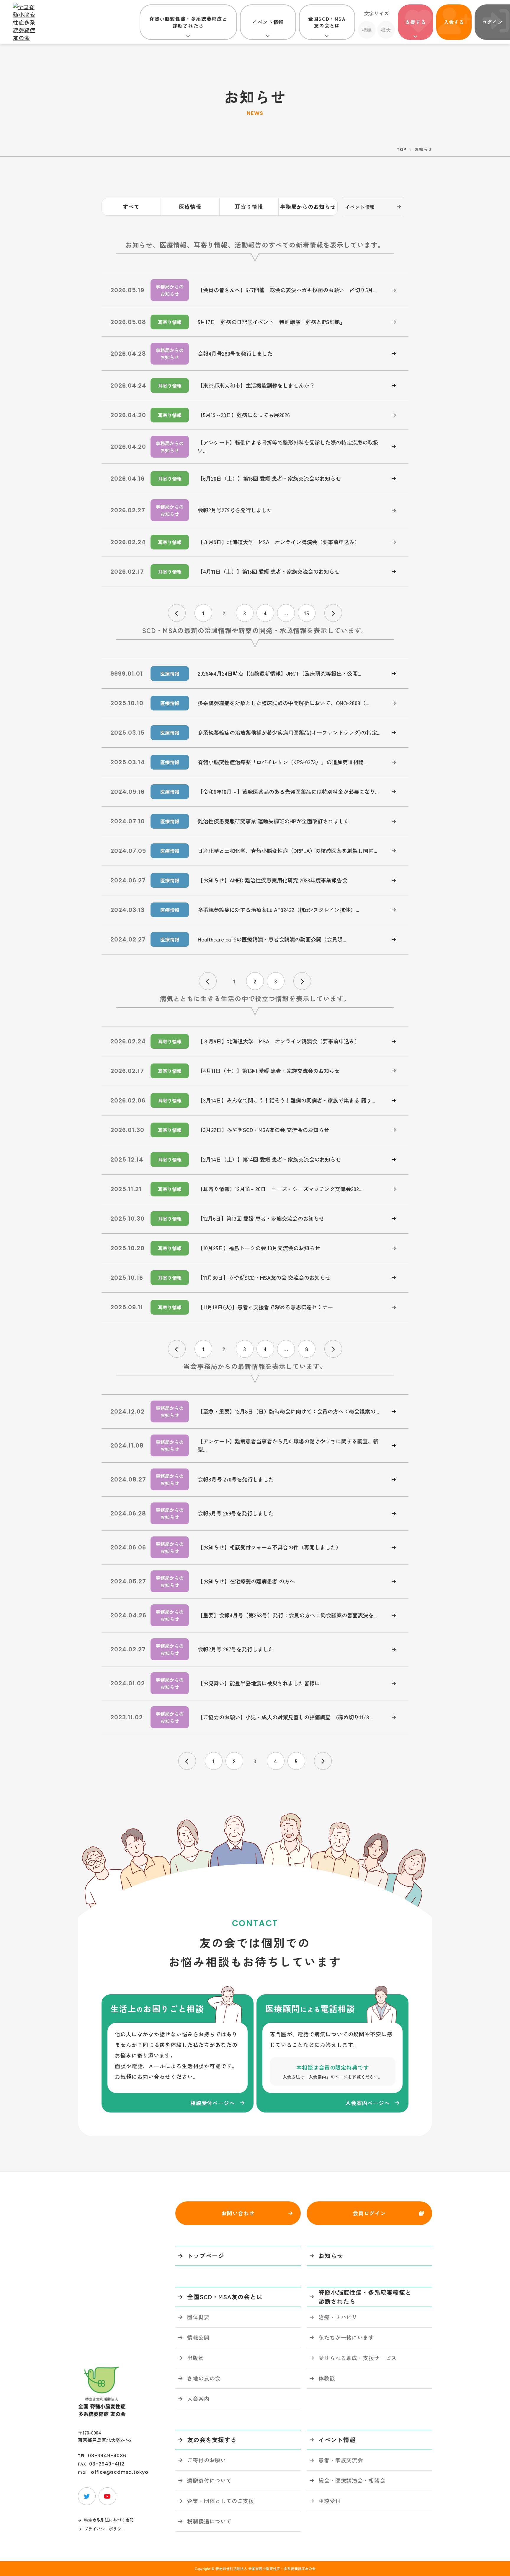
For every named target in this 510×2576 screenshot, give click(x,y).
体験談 (327, 2378)
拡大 (386, 30)
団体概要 (198, 2317)
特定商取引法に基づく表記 (109, 2520)
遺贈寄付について (209, 2480)
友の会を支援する (212, 2440)
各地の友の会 (204, 2378)
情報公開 (198, 2337)
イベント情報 (268, 22)
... (286, 613)
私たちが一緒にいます (346, 2337)
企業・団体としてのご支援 (221, 2501)
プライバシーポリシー (105, 2529)
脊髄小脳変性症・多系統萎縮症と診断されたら (188, 22)
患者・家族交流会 (341, 2460)
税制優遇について (209, 2521)
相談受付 (330, 2501)
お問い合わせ (238, 2213)
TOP (401, 149)
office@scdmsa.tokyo (120, 2472)
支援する (416, 22)
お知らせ (331, 2256)
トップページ (206, 2256)
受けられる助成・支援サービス (358, 2358)
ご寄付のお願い (207, 2460)
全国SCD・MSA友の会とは (327, 22)
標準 (367, 30)
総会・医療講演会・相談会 (352, 2480)
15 (307, 613)
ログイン (492, 22)
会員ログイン (369, 2213)
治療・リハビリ (338, 2317)
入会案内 (198, 2398)
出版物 (196, 2358)
